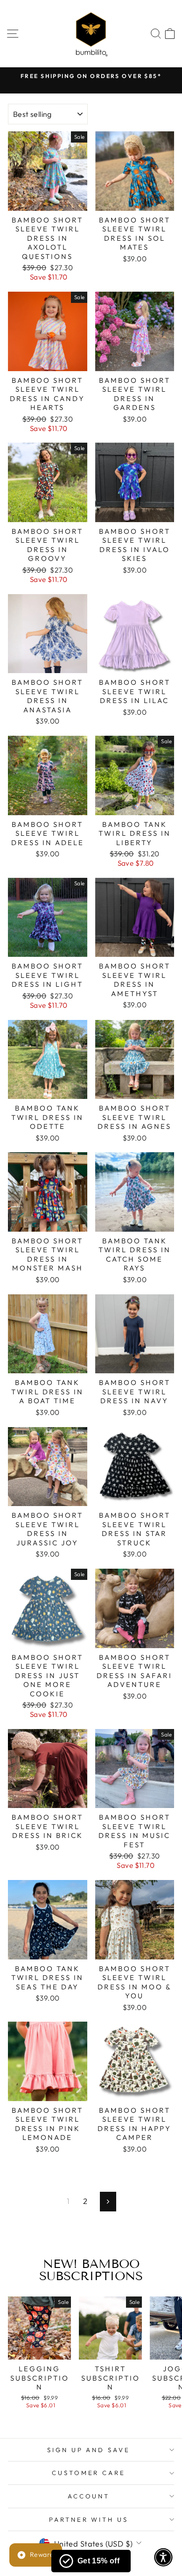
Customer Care (89, 2473)
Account (89, 2496)
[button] (163, 2557)
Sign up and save (89, 2450)
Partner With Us (89, 2519)
